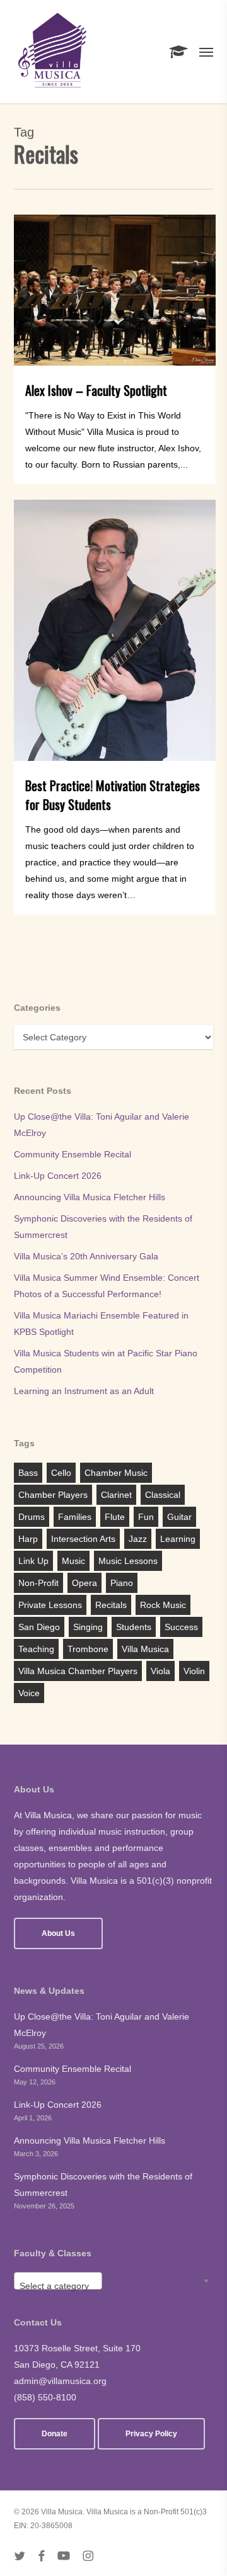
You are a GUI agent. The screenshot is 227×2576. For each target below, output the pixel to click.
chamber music (116, 1473)
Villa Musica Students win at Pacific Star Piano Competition (106, 1361)
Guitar (179, 1517)
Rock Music (163, 1605)
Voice (29, 1693)
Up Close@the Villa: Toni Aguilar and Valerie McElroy (102, 1125)
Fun (146, 1517)
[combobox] (58, 2281)
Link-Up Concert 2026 (58, 1176)
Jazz (138, 1539)
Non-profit (38, 1583)
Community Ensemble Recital (73, 1154)
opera (84, 1583)
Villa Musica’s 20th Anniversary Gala (86, 1256)
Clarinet (116, 1495)
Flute (115, 1517)
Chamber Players (53, 1495)
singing (88, 1627)
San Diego (39, 1627)
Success (181, 1627)
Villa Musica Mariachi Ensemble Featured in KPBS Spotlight (101, 1324)
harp (28, 1539)
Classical (163, 1495)
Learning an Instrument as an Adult (84, 1391)
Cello (61, 1473)
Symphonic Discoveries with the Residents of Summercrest (103, 1227)
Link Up (33, 1561)
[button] (206, 52)
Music (73, 1561)
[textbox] (58, 2286)
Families (75, 1517)
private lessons (50, 1605)
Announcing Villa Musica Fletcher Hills (90, 1197)
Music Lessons (128, 1561)
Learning (178, 1539)
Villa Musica (145, 1649)
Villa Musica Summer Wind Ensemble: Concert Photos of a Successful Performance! (107, 1286)
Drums (32, 1517)
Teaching (36, 1649)
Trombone (88, 1649)
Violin (194, 1671)
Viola (160, 1671)
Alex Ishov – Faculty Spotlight (96, 390)
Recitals (111, 1605)
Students (134, 1627)
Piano (122, 1583)
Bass (28, 1473)
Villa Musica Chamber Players (78, 1671)
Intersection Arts (83, 1539)
